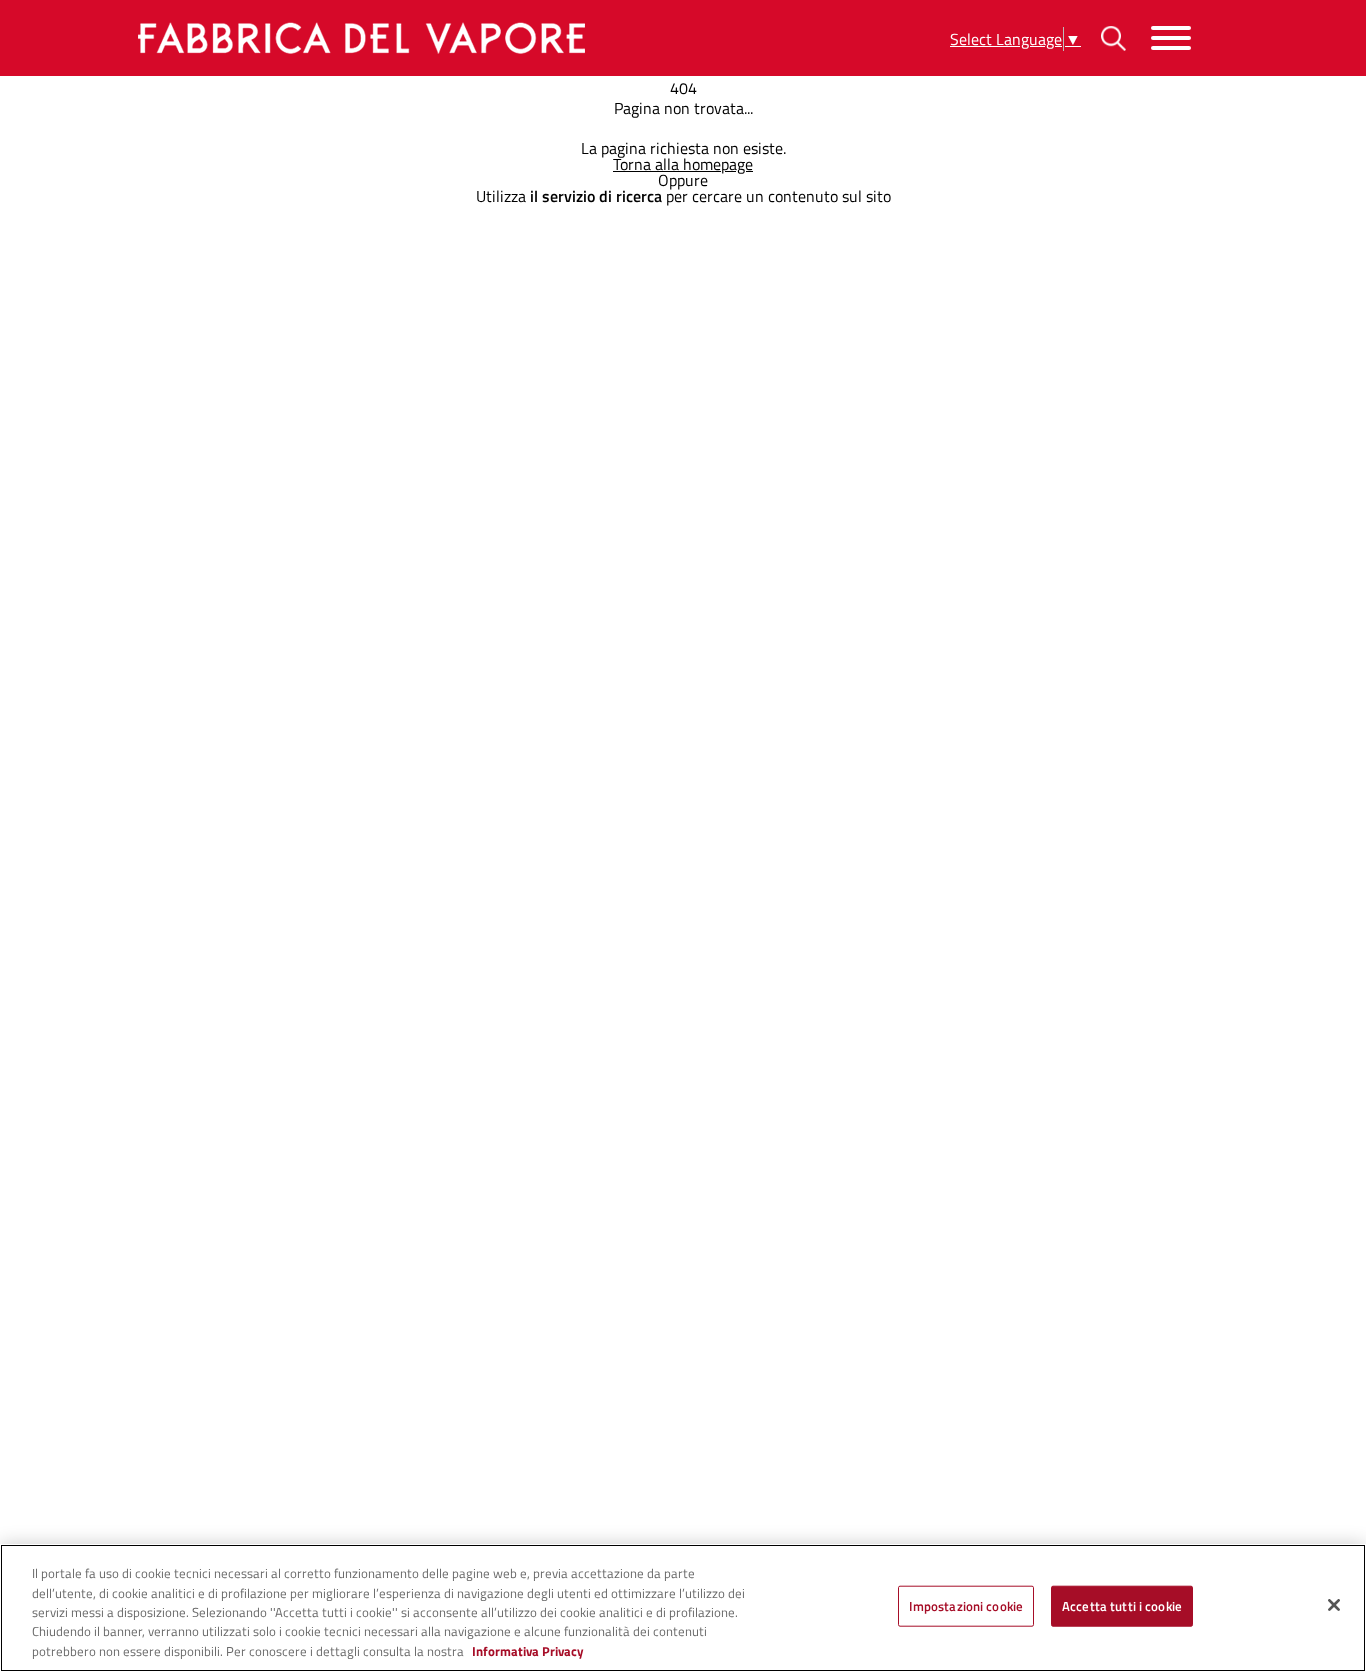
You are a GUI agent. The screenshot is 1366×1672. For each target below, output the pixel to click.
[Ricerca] (1113, 38)
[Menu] (1171, 38)
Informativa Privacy (528, 1651)
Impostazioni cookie (966, 1606)
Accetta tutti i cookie (1122, 1606)
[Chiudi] (1334, 1605)
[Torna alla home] (357, 38)
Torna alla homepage (683, 164)
